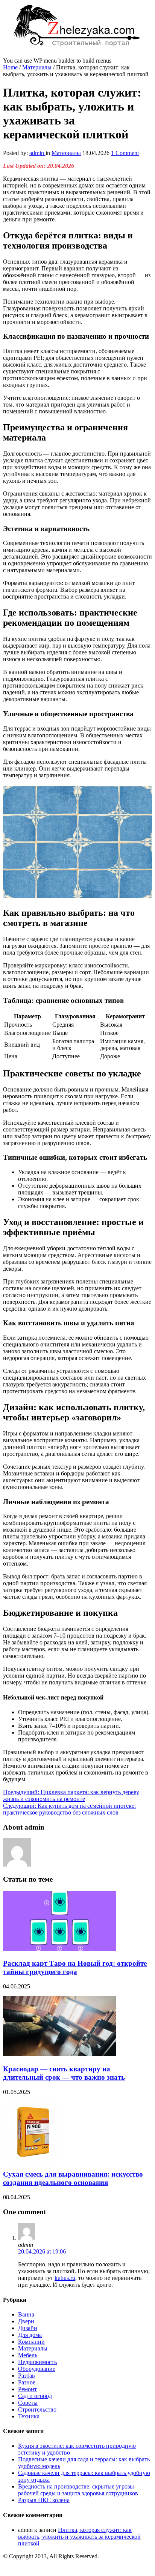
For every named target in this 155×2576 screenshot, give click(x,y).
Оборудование (37, 2369)
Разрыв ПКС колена (44, 2500)
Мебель (28, 2355)
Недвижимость (37, 2362)
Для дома (30, 2335)
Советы (28, 2403)
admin (37, 153)
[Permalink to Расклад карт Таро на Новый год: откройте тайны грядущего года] (59, 1949)
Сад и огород (35, 2396)
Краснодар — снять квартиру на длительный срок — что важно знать (64, 2073)
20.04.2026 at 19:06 (42, 2251)
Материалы (37, 67)
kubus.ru (65, 2278)
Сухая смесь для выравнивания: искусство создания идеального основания (73, 2178)
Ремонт (27, 2389)
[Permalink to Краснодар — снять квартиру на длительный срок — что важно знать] (59, 2054)
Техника (29, 2416)
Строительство (37, 2409)
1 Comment (125, 153)
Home (10, 67)
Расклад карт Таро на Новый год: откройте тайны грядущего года (75, 1967)
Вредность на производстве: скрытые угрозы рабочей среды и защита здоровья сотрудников (78, 2490)
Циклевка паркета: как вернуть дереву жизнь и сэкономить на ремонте (71, 1795)
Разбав (27, 2376)
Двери (26, 2321)
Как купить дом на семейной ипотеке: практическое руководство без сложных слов (69, 1809)
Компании (31, 2342)
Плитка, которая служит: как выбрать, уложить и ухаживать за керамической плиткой (79, 2537)
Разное (27, 2382)
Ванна (26, 2314)
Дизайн (28, 2328)
